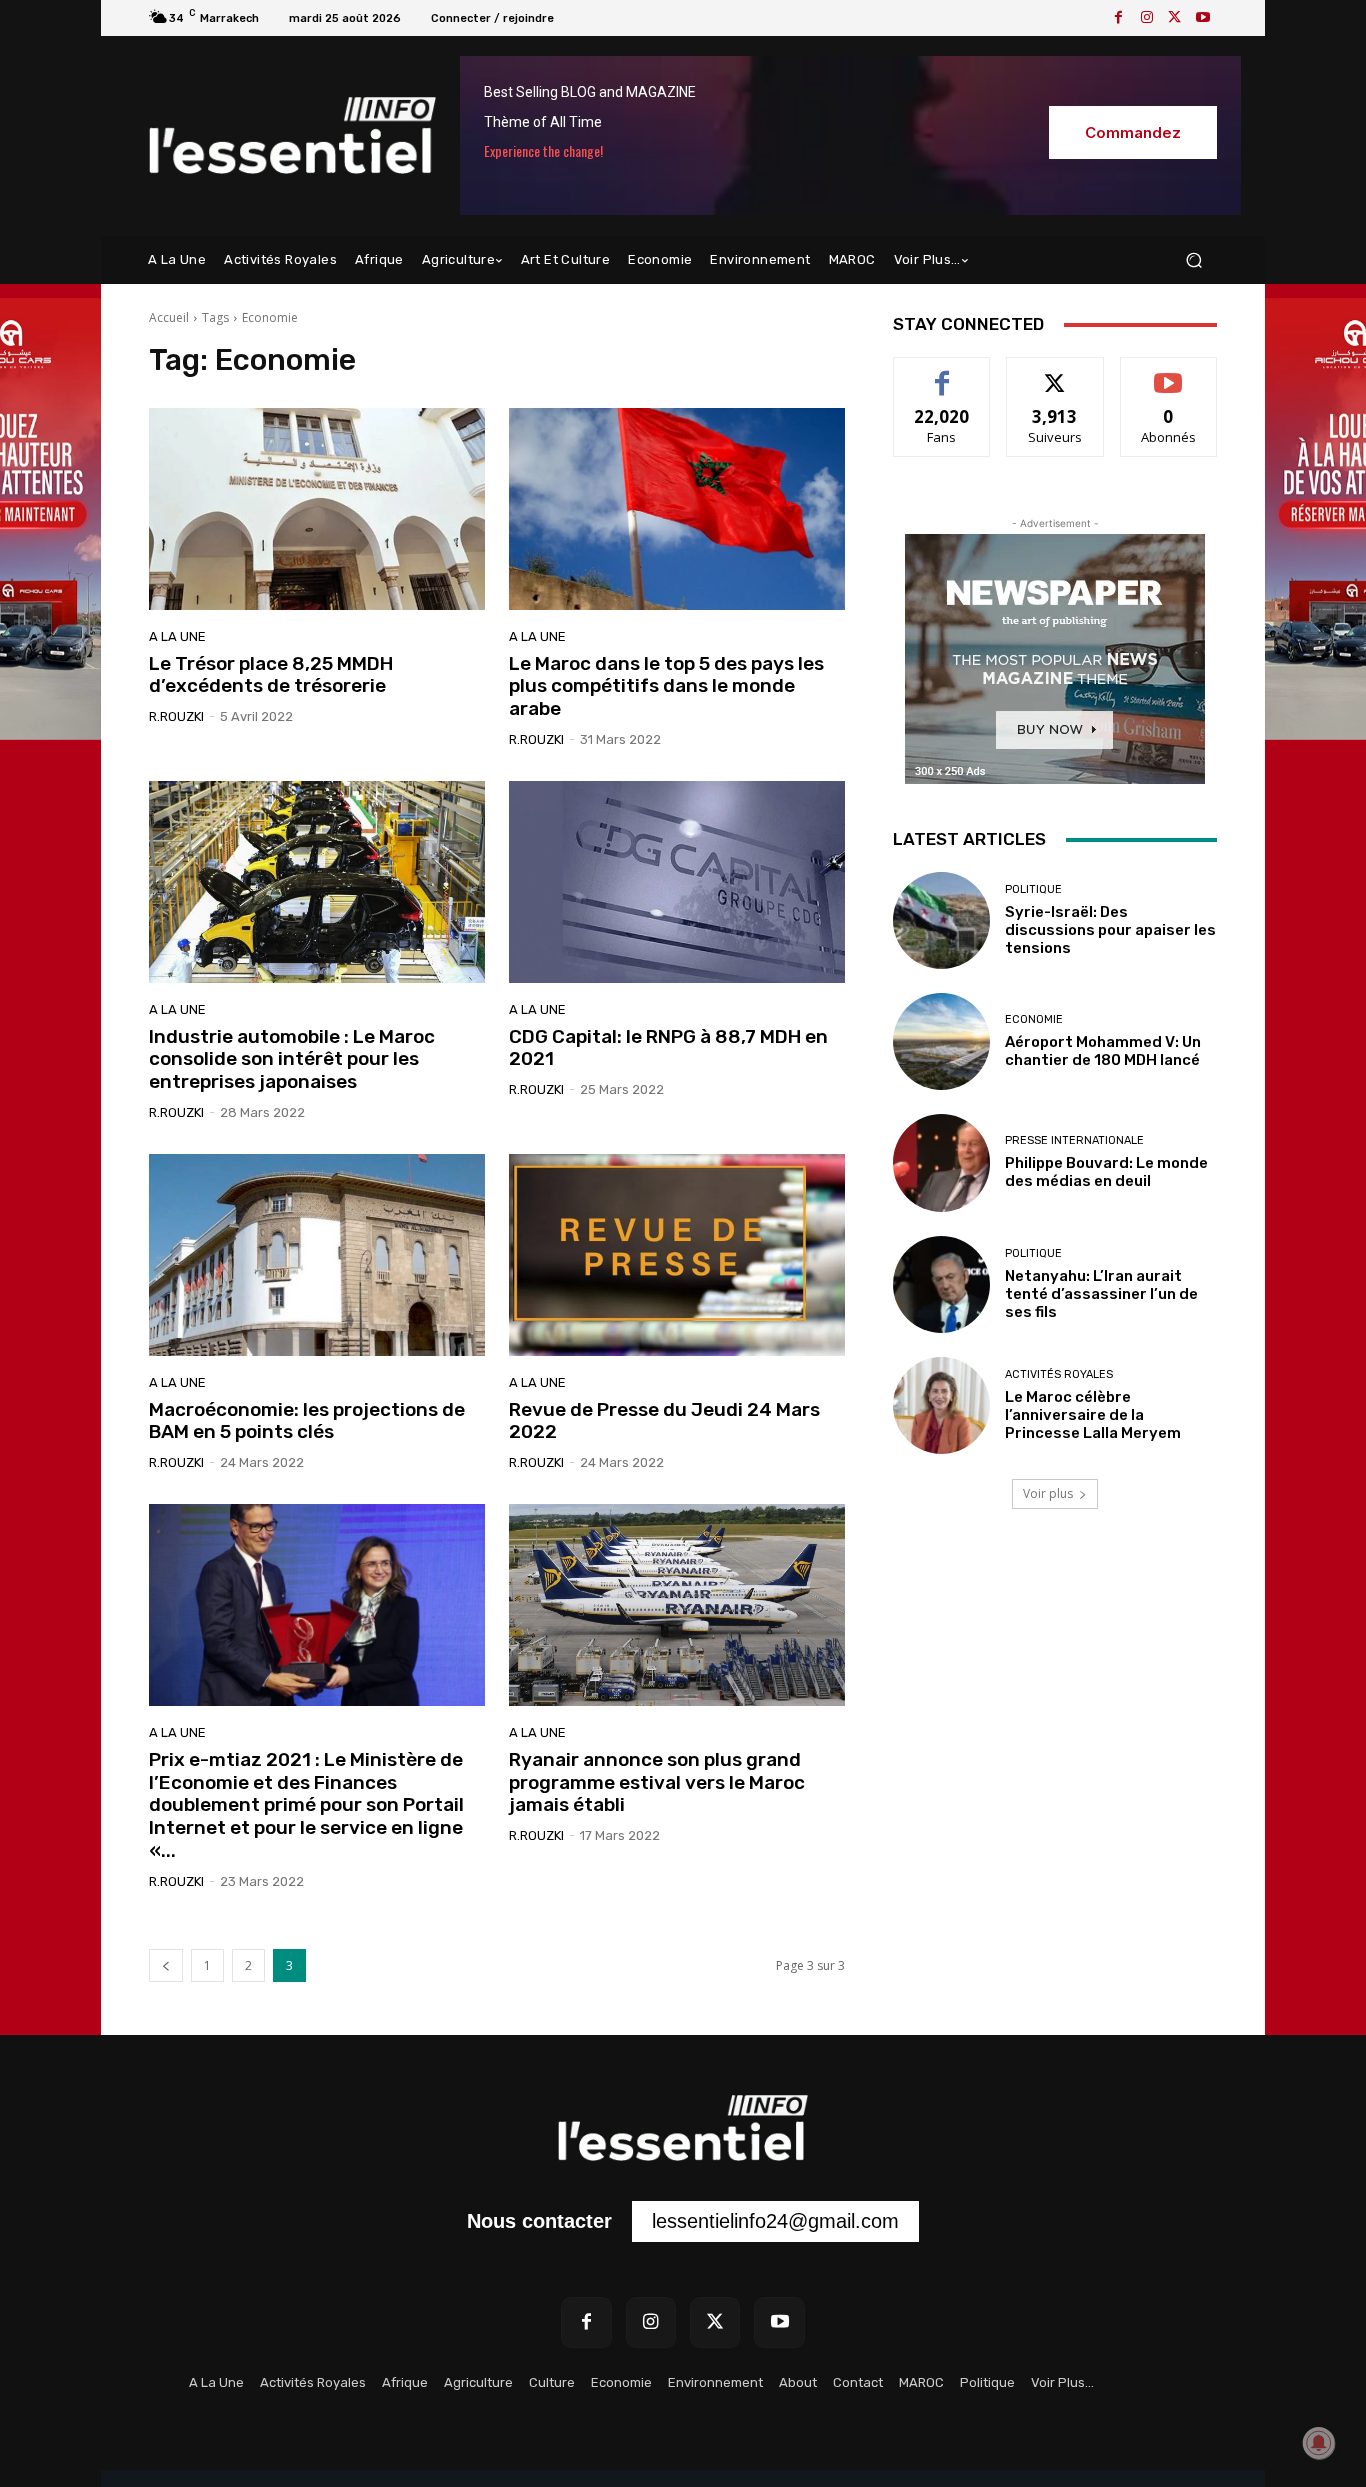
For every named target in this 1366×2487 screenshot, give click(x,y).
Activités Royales (1059, 1374)
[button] (1193, 260)
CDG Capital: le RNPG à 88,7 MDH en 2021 (668, 1048)
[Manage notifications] (1319, 2443)
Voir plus (1048, 1493)
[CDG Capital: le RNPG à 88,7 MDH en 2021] (677, 882)
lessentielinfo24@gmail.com (775, 2221)
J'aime (942, 372)
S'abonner (1169, 372)
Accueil (169, 317)
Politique (1033, 889)
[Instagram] (1147, 18)
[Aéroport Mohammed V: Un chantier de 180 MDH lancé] (941, 1041)
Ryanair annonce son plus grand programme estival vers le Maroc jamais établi (657, 1782)
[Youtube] (1203, 18)
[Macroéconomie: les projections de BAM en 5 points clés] (317, 1255)
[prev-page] (166, 1965)
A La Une (177, 636)
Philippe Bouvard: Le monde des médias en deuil (1106, 1172)
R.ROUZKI (176, 716)
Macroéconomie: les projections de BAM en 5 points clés (307, 1421)
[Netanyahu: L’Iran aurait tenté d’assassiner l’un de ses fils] (941, 1284)
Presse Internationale (1074, 1140)
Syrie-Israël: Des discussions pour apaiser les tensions (1110, 930)
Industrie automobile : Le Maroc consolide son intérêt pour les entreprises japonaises (292, 1059)
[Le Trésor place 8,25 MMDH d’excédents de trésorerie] (317, 509)
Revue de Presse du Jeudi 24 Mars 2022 (664, 1421)
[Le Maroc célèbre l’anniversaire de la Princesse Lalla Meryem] (941, 1405)
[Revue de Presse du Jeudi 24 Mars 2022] (677, 1255)
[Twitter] (1175, 18)
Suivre (1055, 372)
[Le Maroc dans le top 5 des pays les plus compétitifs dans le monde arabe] (677, 509)
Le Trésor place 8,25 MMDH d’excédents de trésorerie (271, 675)
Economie (1034, 1019)
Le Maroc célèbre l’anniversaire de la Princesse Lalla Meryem (1093, 1415)
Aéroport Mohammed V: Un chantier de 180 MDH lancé (1103, 1051)
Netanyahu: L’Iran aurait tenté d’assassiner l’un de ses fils (1101, 1294)
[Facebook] (1119, 18)
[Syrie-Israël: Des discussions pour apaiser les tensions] (941, 920)
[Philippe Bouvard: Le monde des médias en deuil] (941, 1162)
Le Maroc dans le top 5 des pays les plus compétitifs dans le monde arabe (666, 686)
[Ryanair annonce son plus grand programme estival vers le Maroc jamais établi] (677, 1605)
